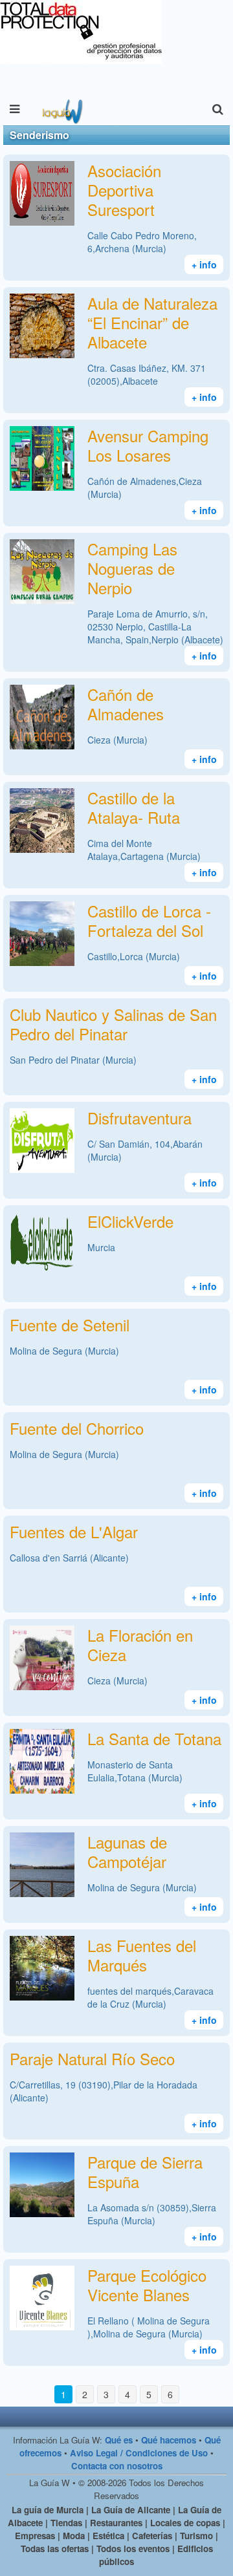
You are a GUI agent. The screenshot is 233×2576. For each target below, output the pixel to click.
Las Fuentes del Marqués (142, 1955)
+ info (204, 264)
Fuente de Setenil (70, 1325)
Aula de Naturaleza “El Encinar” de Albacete (152, 322)
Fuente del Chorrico (77, 1428)
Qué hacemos (169, 2440)
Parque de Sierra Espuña (145, 2172)
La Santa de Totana (154, 1738)
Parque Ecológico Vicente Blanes (147, 2285)
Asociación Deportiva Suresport (124, 190)
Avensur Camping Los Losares (148, 445)
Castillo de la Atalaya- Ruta (134, 807)
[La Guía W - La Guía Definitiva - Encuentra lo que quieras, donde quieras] (61, 109)
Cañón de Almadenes (126, 704)
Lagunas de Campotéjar (127, 1852)
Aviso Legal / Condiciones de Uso (139, 2453)
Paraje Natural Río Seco (92, 2058)
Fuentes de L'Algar (74, 1531)
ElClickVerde (130, 1221)
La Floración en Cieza (140, 1645)
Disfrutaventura (139, 1118)
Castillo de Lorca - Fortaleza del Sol (149, 920)
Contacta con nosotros (117, 2466)
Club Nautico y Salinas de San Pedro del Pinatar (113, 1024)
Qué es (119, 2440)
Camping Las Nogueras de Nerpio (132, 568)
